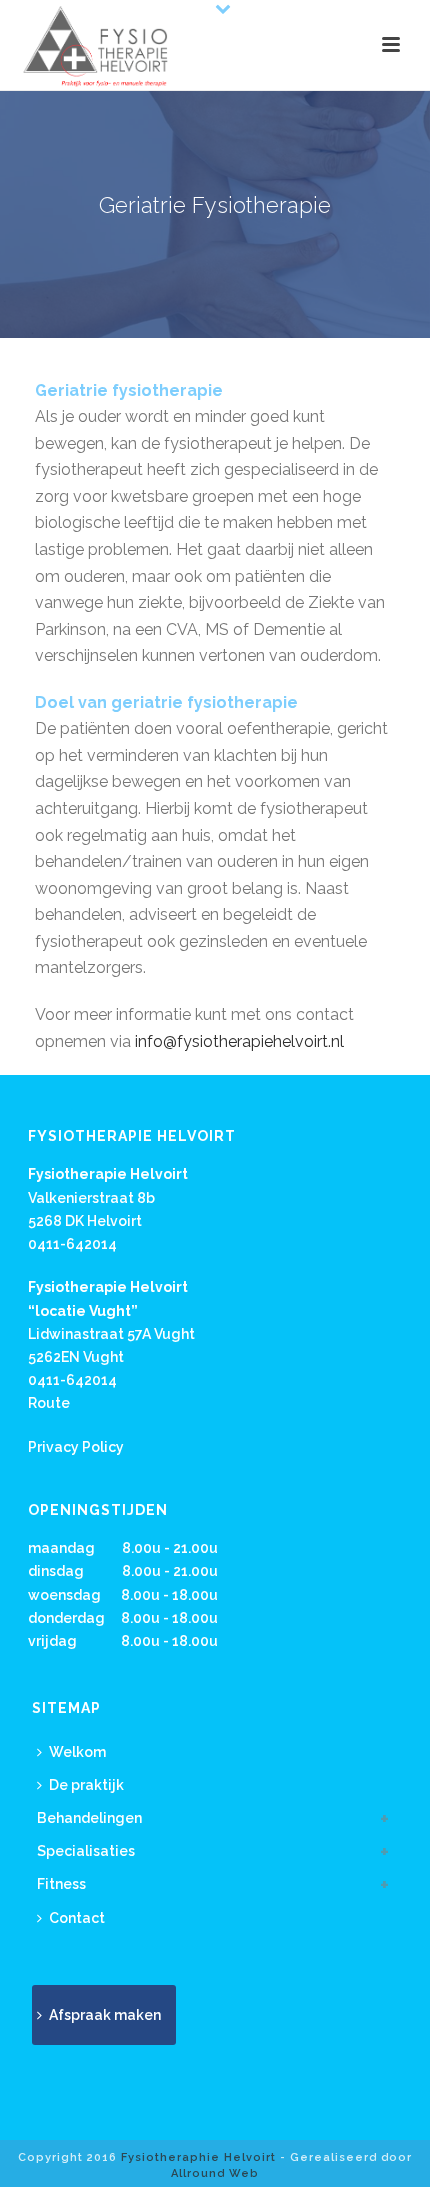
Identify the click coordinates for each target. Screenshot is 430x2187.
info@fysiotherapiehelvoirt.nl (239, 1041)
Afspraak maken (105, 2015)
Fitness (61, 1884)
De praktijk (86, 1785)
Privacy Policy (76, 1447)
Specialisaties (86, 1851)
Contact (77, 1918)
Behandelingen (89, 1818)
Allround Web (215, 2173)
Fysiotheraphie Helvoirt (198, 2157)
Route (49, 1403)
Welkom (77, 1752)
